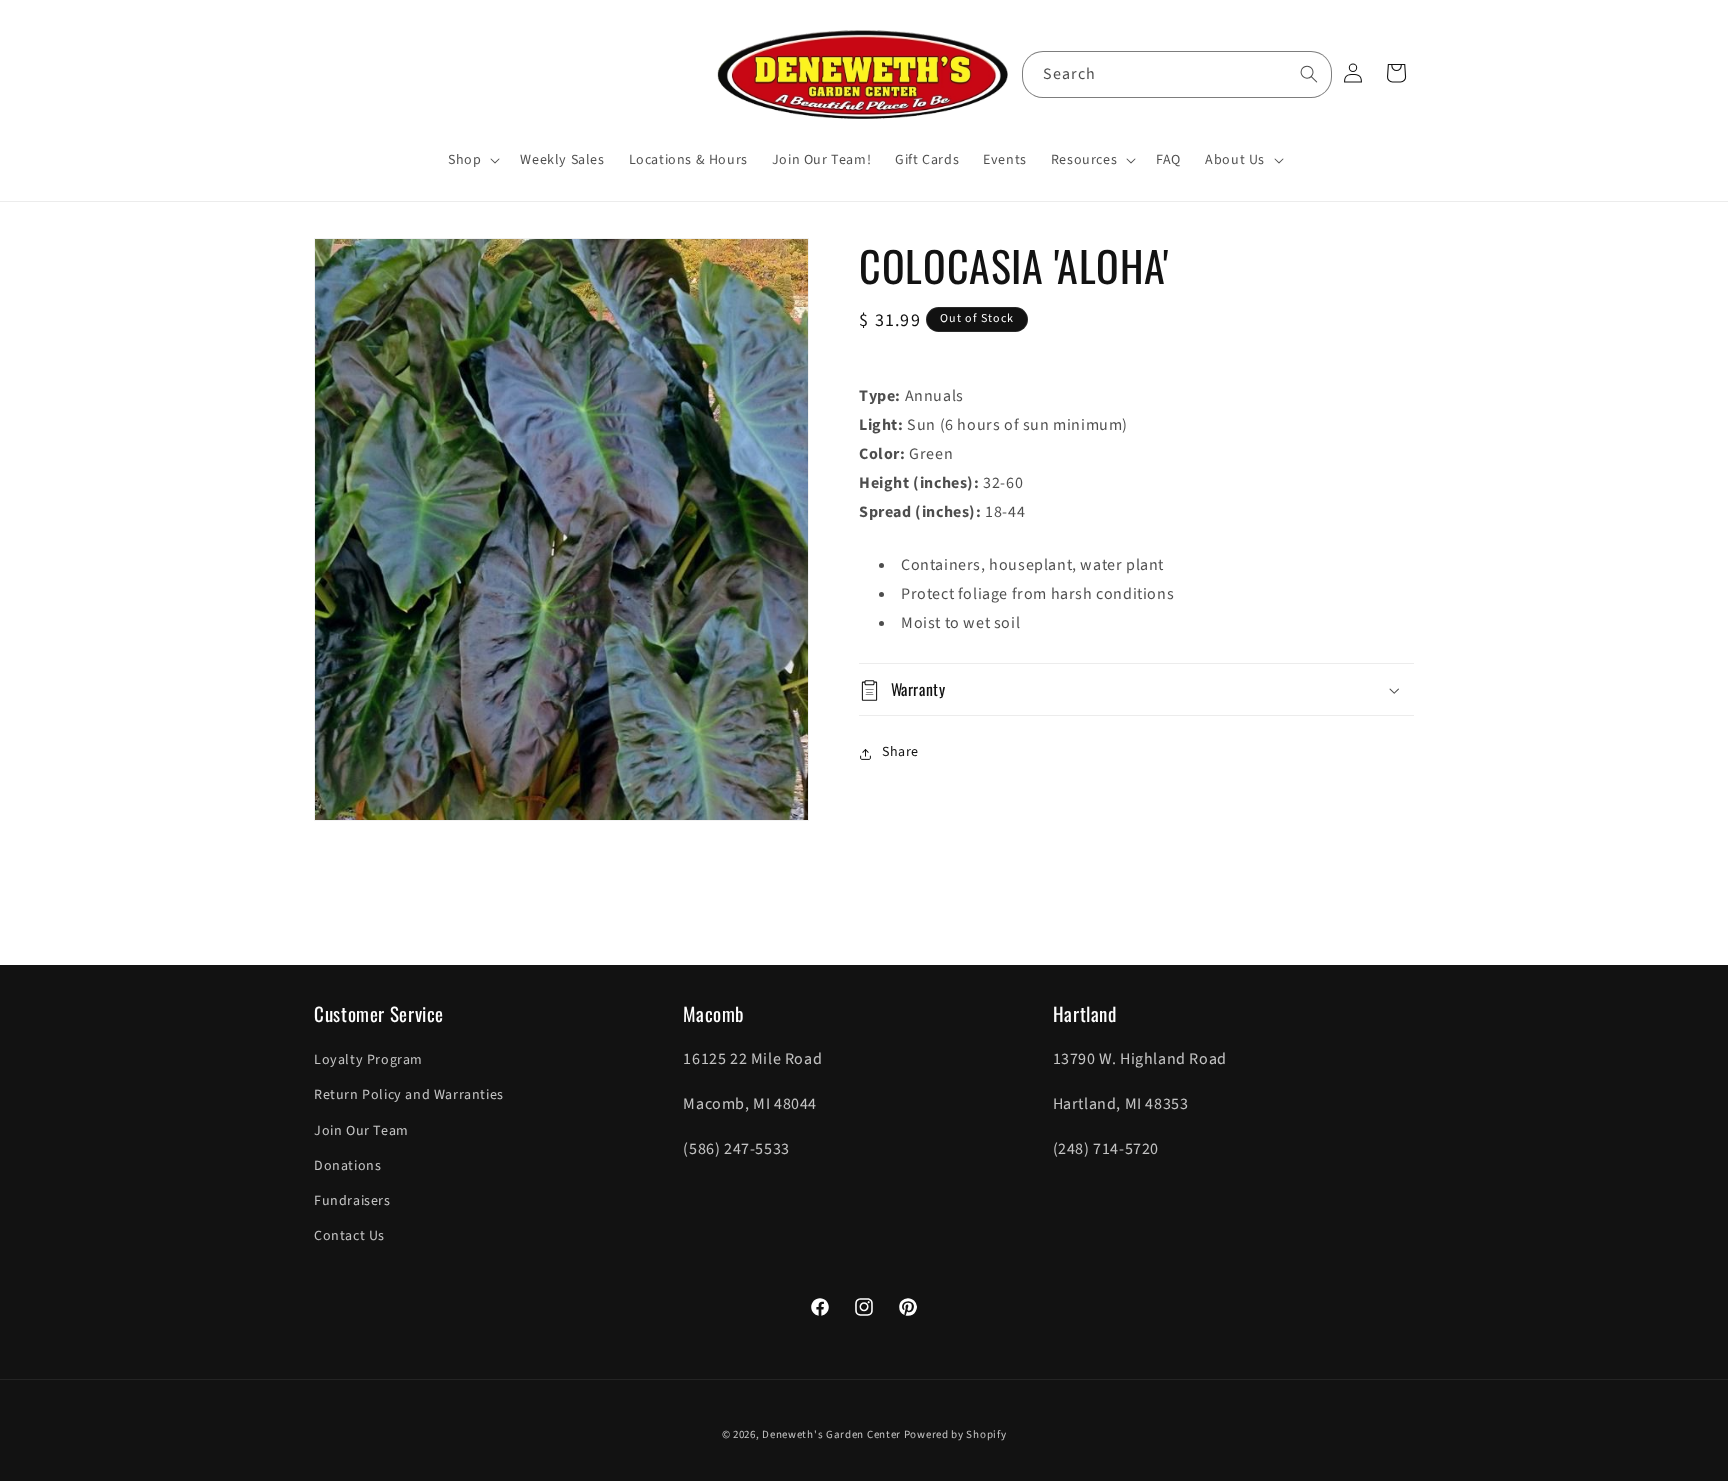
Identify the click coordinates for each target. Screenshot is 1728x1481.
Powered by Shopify (955, 1434)
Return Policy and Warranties (409, 1096)
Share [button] (900, 753)
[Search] (1309, 74)
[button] (472, 160)
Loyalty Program (368, 1060)
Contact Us (349, 1236)
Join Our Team (361, 1131)
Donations (347, 1166)
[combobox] (1177, 74)
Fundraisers (352, 1201)
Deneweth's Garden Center (831, 1434)
